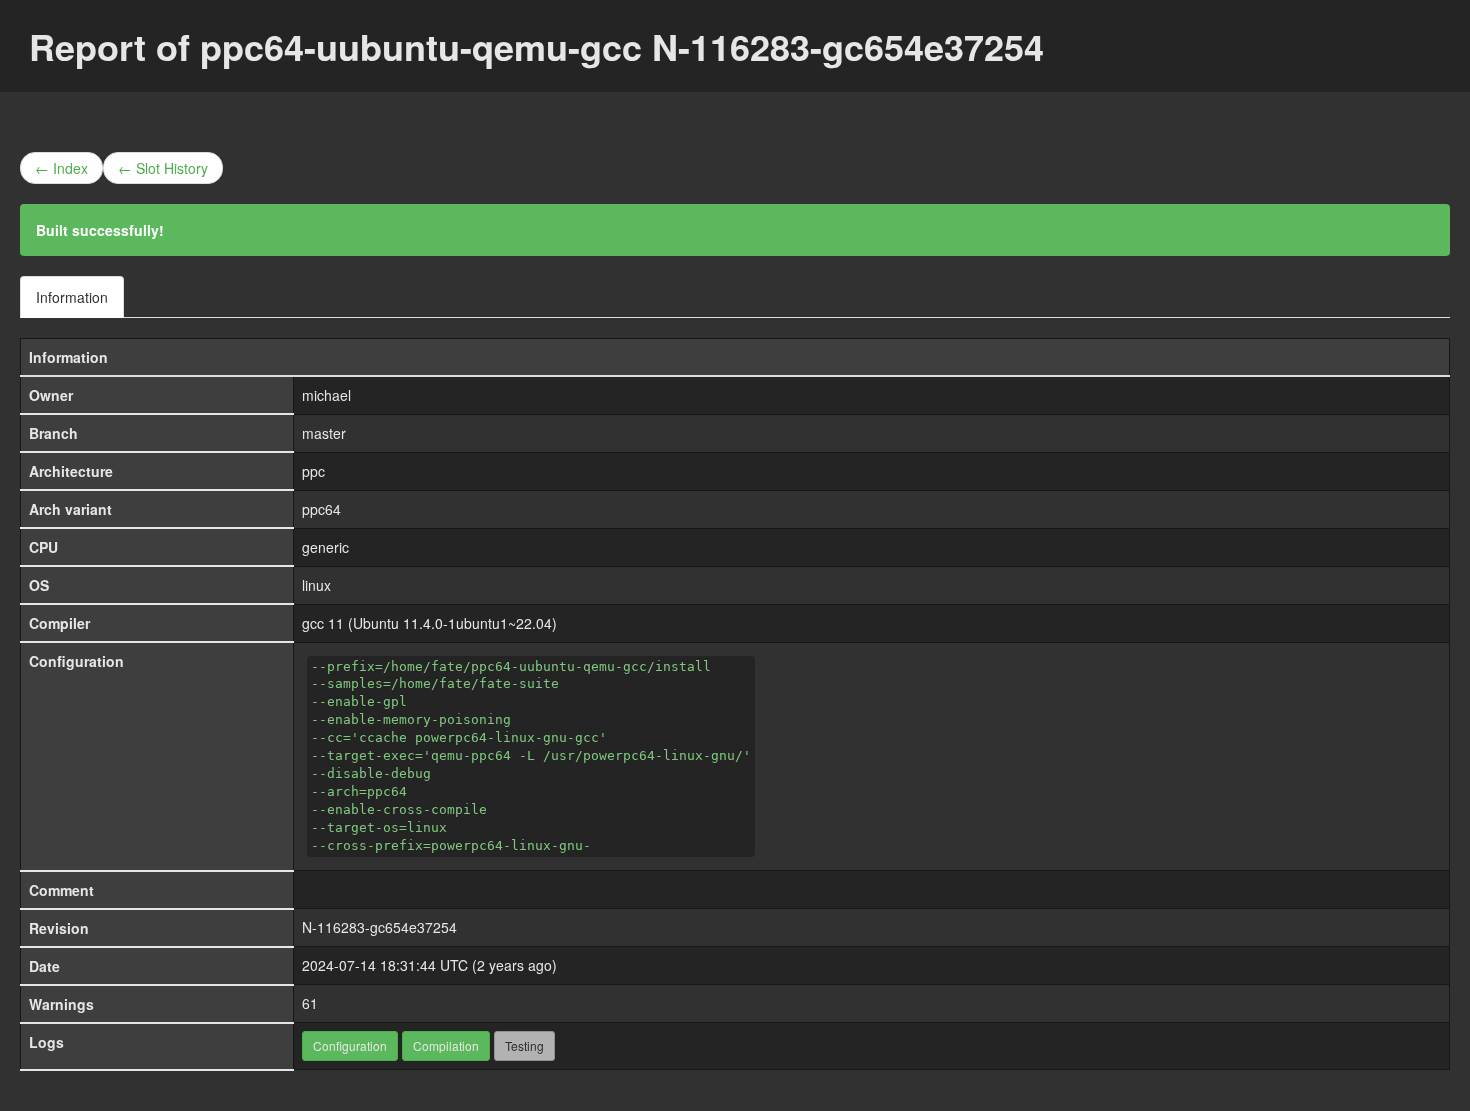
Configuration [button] (350, 1045)
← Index (61, 168)
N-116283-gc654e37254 (379, 927)
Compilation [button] (446, 1045)
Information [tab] (72, 297)
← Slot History (163, 168)
